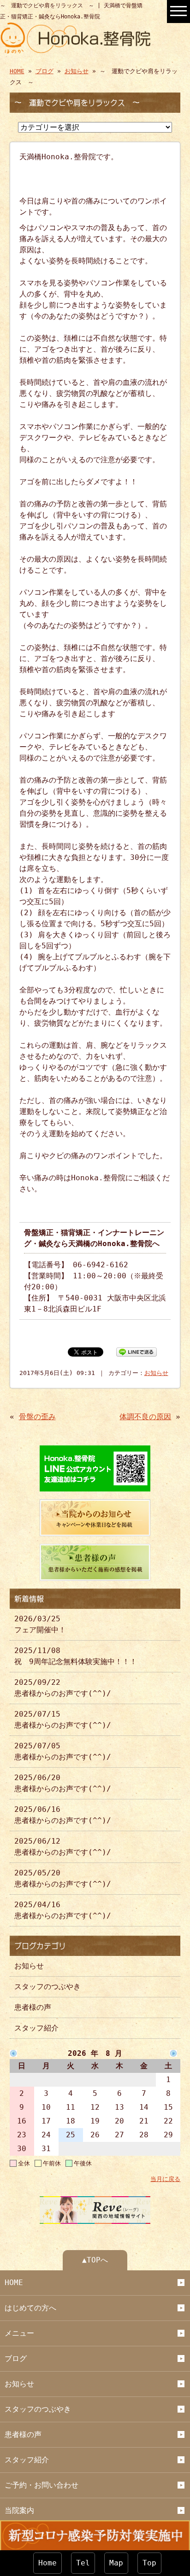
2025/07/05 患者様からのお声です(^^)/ (63, 1751)
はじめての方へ (30, 2308)
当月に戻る (165, 2179)
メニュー (19, 2333)
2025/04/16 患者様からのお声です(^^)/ (63, 1910)
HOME (17, 71)
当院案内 (19, 2510)
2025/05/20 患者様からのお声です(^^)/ (63, 1878)
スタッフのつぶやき (47, 1987)
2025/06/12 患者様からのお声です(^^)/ (63, 1847)
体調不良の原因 (145, 1417)
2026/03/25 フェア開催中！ (40, 1624)
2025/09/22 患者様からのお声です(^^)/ (63, 1688)
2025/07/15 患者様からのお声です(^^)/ (63, 1720)
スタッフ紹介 (36, 2028)
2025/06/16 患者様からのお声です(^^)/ (63, 1815)
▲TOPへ (95, 2260)
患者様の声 (33, 2007)
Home (47, 2563)
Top (149, 2563)
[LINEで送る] (137, 1351)
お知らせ (77, 71)
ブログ (45, 71)
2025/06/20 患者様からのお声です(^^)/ (63, 1783)
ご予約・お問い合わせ (42, 2485)
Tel (83, 2563)
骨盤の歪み (37, 1417)
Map (116, 2563)
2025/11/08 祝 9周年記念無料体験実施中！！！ (76, 1656)
